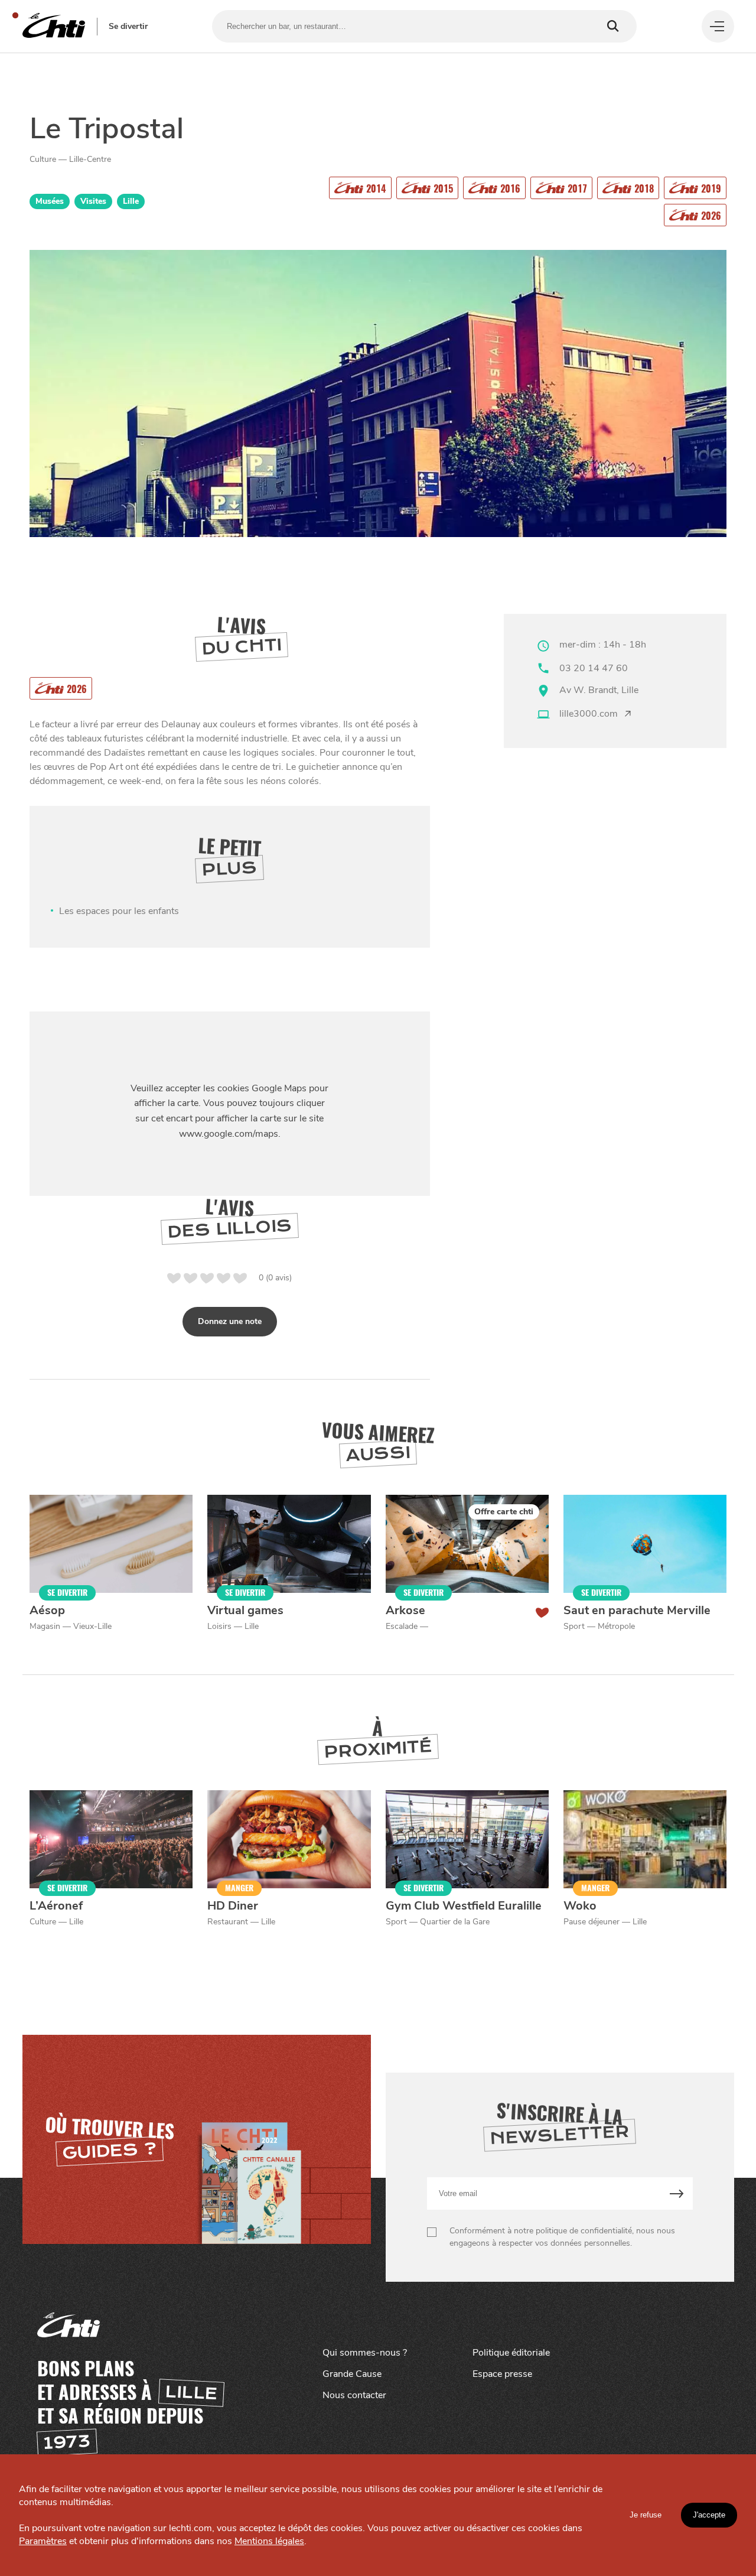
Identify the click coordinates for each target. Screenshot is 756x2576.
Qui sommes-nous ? (365, 2353)
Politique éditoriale (511, 2353)
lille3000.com (589, 714)
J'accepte (709, 2515)
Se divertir (128, 27)
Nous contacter (354, 2395)
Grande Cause (352, 2374)
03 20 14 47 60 (594, 668)
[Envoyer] (677, 2193)
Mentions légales (269, 2541)
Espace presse (502, 2374)
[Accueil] (54, 26)
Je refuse (646, 2515)
